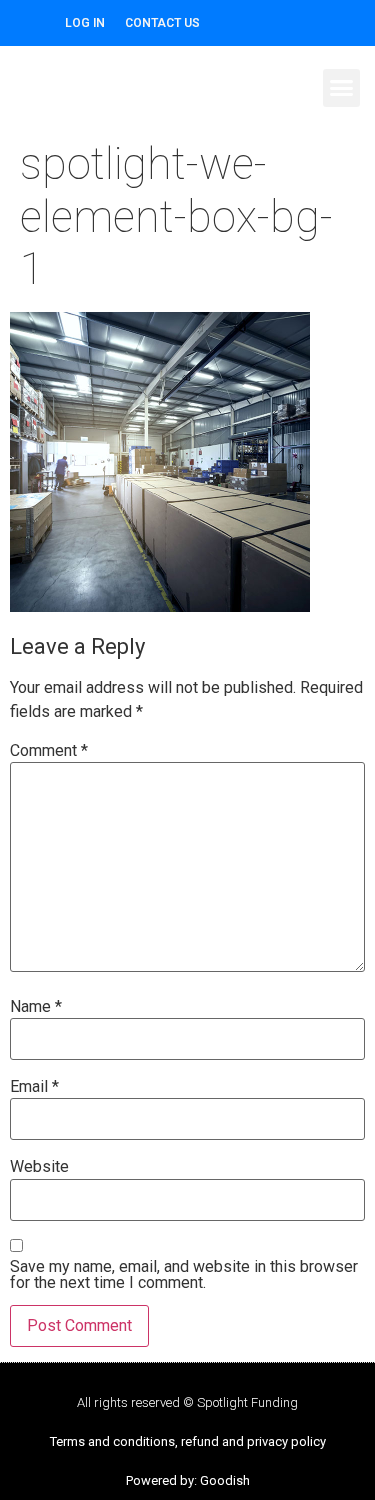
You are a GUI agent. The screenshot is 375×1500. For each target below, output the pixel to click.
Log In (85, 23)
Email (34, 1087)
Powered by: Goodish (188, 1480)
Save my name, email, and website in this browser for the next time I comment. (184, 1275)
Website (39, 1167)
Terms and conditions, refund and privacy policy (188, 1441)
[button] (342, 88)
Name (36, 1007)
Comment (49, 751)
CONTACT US (162, 23)
